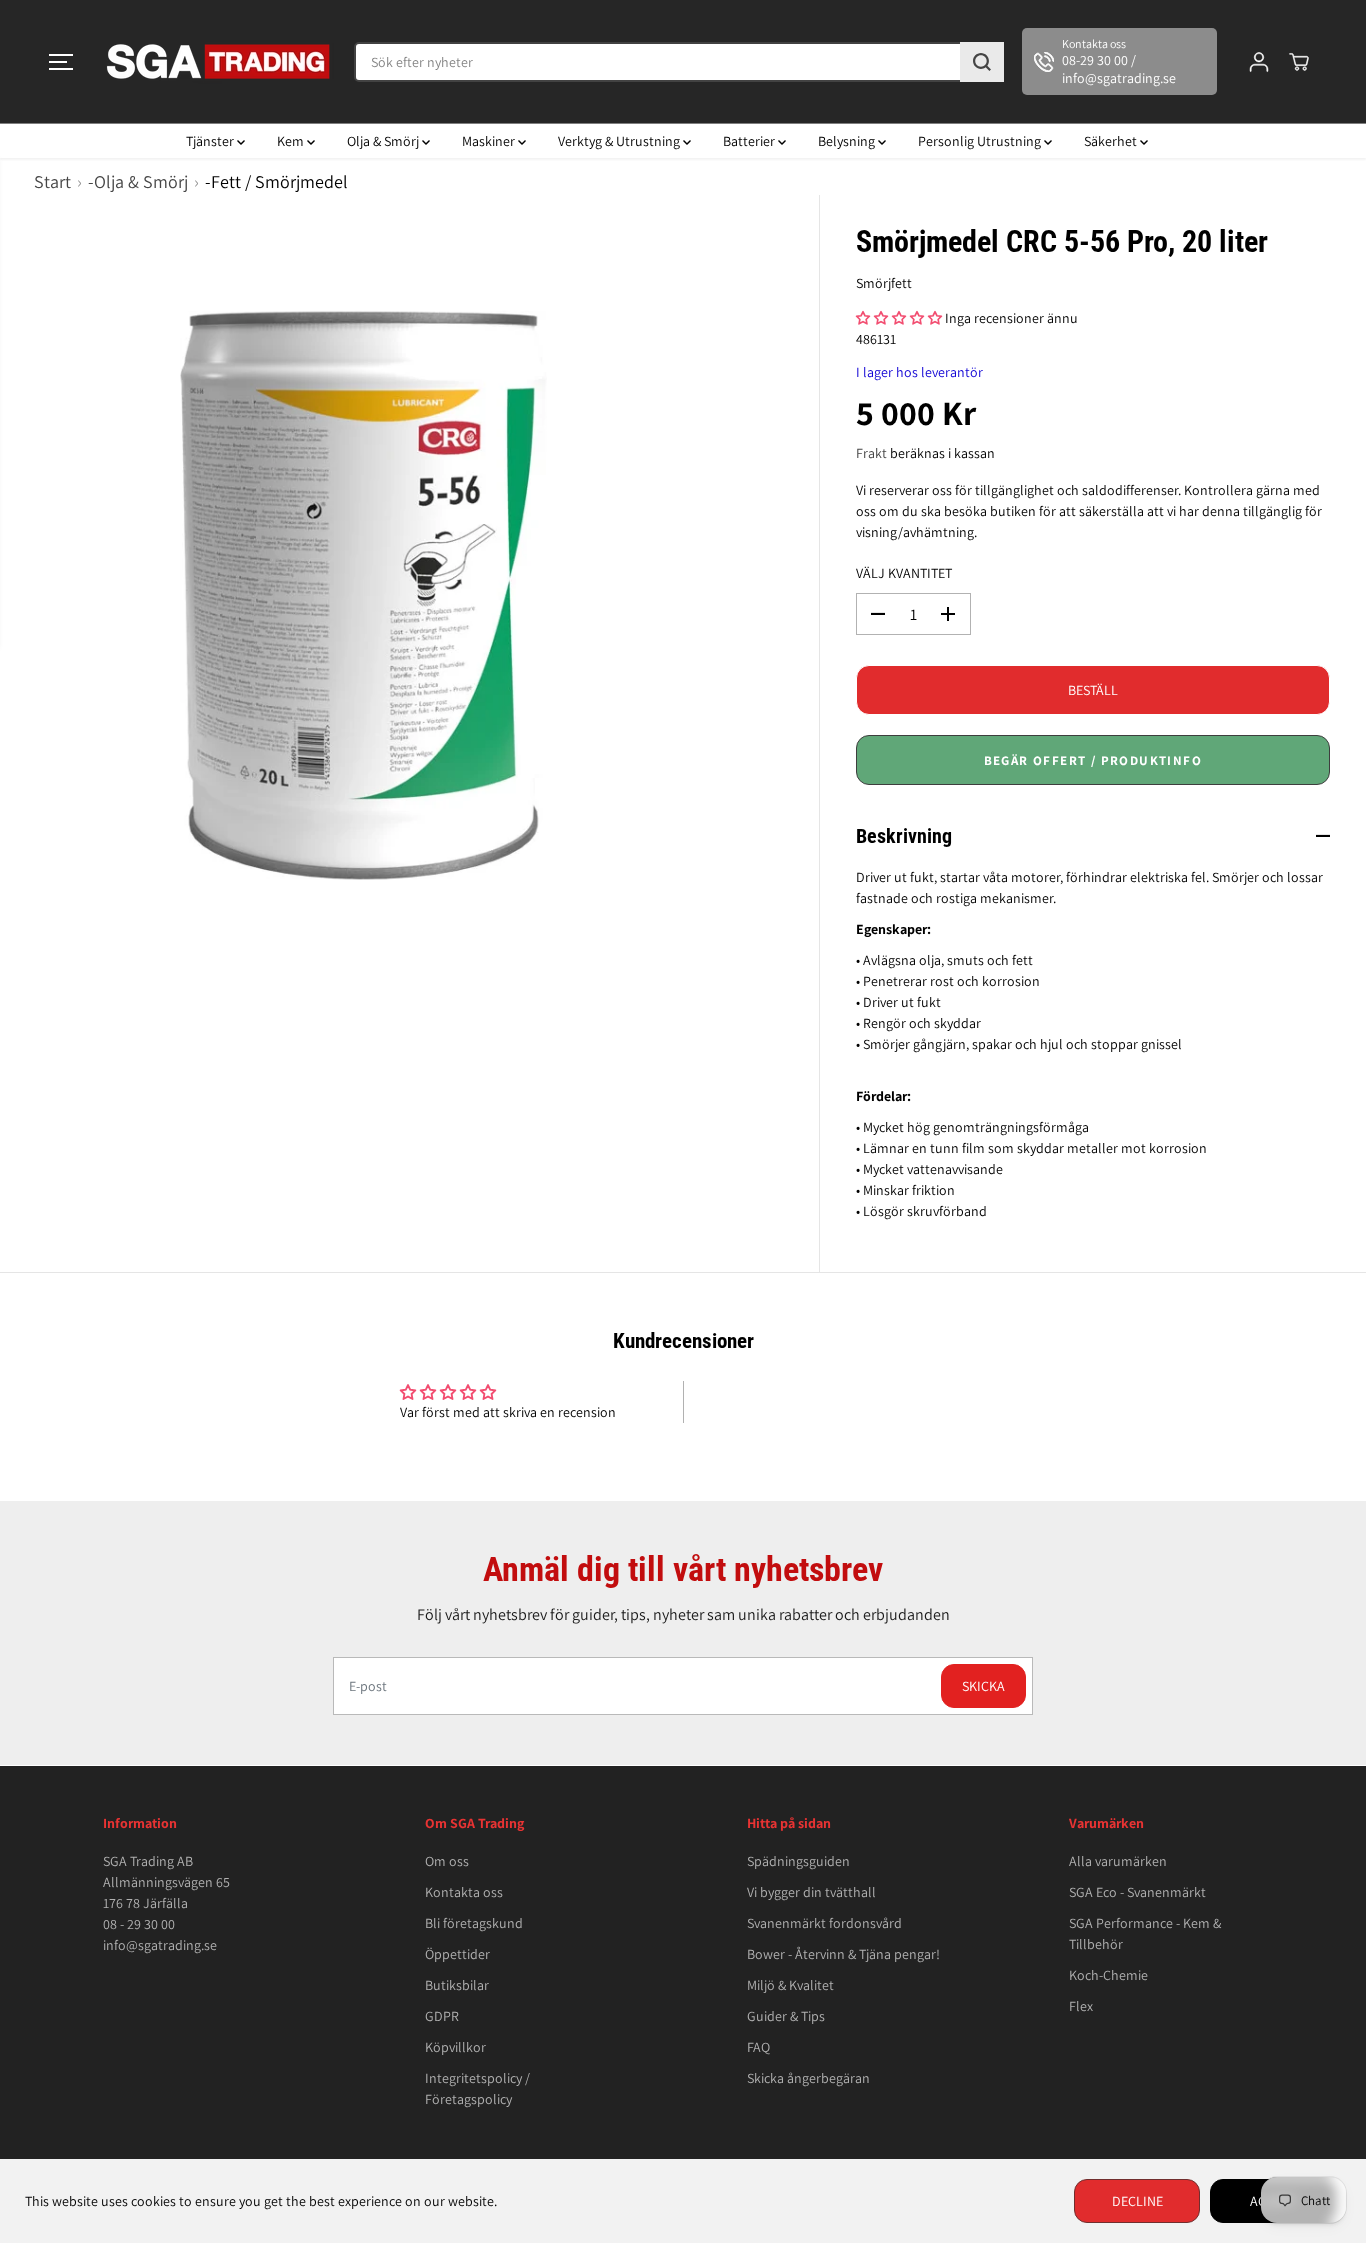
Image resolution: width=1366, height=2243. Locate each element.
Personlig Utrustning (981, 141)
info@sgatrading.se (160, 1945)
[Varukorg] (1299, 62)
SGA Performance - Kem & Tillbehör (1145, 1933)
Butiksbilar (457, 1985)
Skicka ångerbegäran (808, 2078)
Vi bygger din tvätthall (811, 1892)
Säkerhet (1112, 141)
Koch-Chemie (1108, 1975)
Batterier (750, 141)
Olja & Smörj (384, 141)
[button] (61, 62)
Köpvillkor (455, 2047)
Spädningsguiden (798, 1861)
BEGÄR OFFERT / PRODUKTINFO (1093, 760)
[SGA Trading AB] (219, 61)
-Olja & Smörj (138, 181)
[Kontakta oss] (1119, 62)
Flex (1081, 2006)
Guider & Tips (786, 2016)
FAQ (758, 2047)
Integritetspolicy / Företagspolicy (477, 2088)
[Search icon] (982, 62)
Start (52, 181)
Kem (292, 141)
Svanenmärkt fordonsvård (824, 1923)
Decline (1137, 2201)
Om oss (447, 1861)
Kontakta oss (464, 1892)
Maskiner (490, 141)
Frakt (871, 453)
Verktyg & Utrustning (620, 141)
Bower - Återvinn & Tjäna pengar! (843, 1954)
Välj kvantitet (904, 573)
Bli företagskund (474, 1923)
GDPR (442, 2016)
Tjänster (211, 141)
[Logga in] (1259, 62)
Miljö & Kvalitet (790, 1985)
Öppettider (457, 1954)
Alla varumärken (1118, 1861)
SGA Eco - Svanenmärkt (1137, 1892)
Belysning (848, 141)
